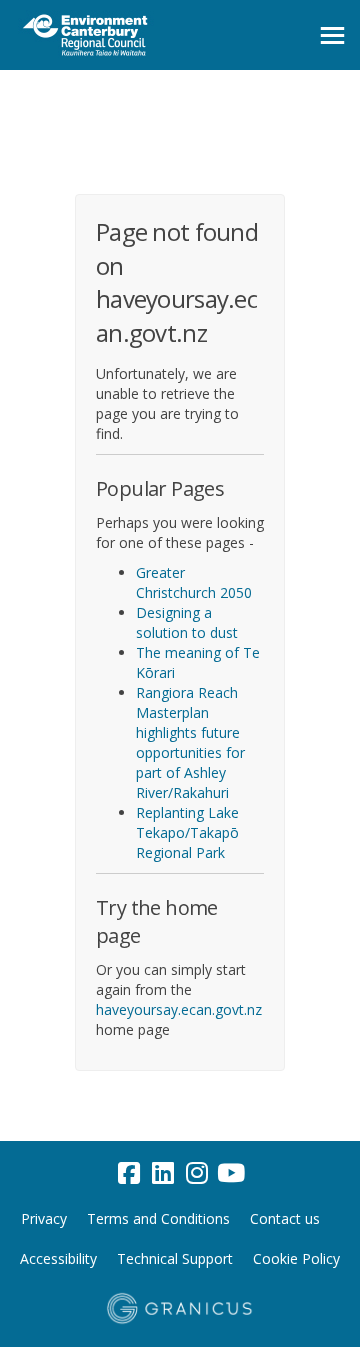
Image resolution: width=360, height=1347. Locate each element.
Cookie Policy (296, 1258)
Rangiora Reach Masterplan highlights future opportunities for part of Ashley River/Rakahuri (190, 742)
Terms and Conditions (158, 1218)
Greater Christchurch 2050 (194, 582)
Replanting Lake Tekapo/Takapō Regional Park (187, 832)
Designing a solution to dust (187, 622)
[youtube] (231, 1173)
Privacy (44, 1218)
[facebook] (129, 1173)
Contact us (285, 1218)
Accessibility (58, 1258)
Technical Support (175, 1258)
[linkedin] (163, 1173)
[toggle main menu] (332, 35)
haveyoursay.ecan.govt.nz (179, 1009)
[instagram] (197, 1173)
